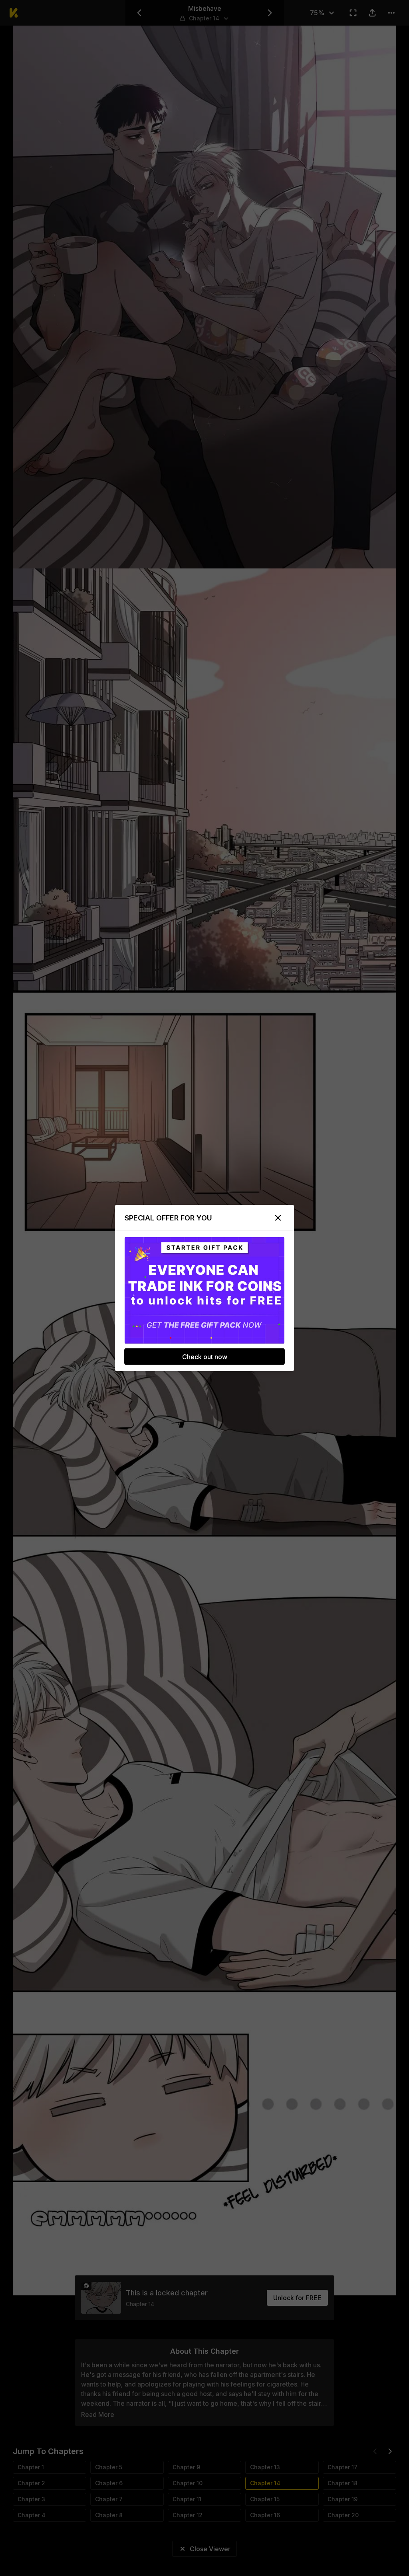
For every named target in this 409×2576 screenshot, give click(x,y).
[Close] (278, 1218)
